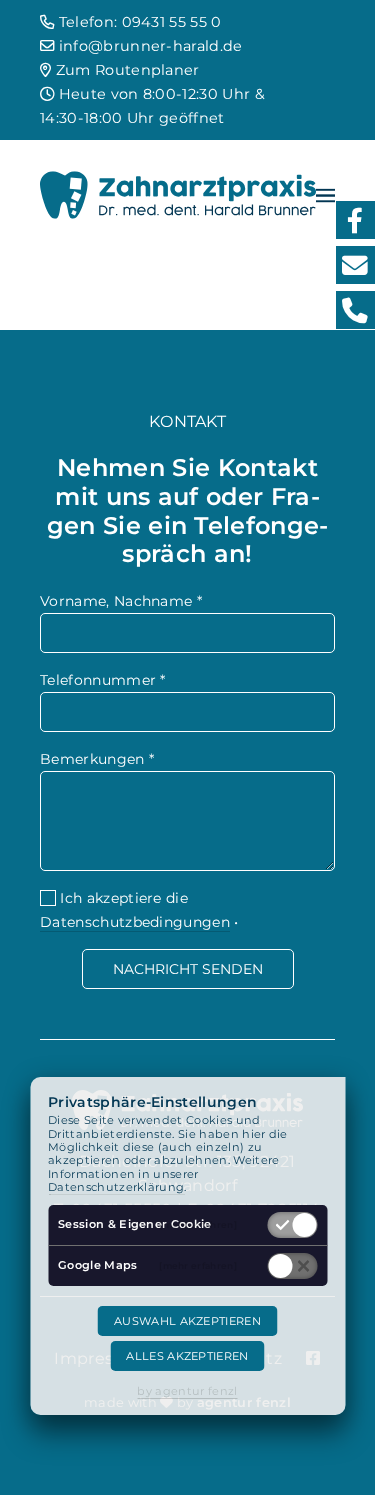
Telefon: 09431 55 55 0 (137, 22)
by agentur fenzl (187, 1391)
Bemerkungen (97, 759)
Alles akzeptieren (187, 1356)
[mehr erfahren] (198, 1224)
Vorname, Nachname (121, 601)
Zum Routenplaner (125, 70)
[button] (325, 195)
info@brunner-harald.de (148, 46)
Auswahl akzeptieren (187, 1321)
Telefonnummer (103, 680)
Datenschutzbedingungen (135, 922)
